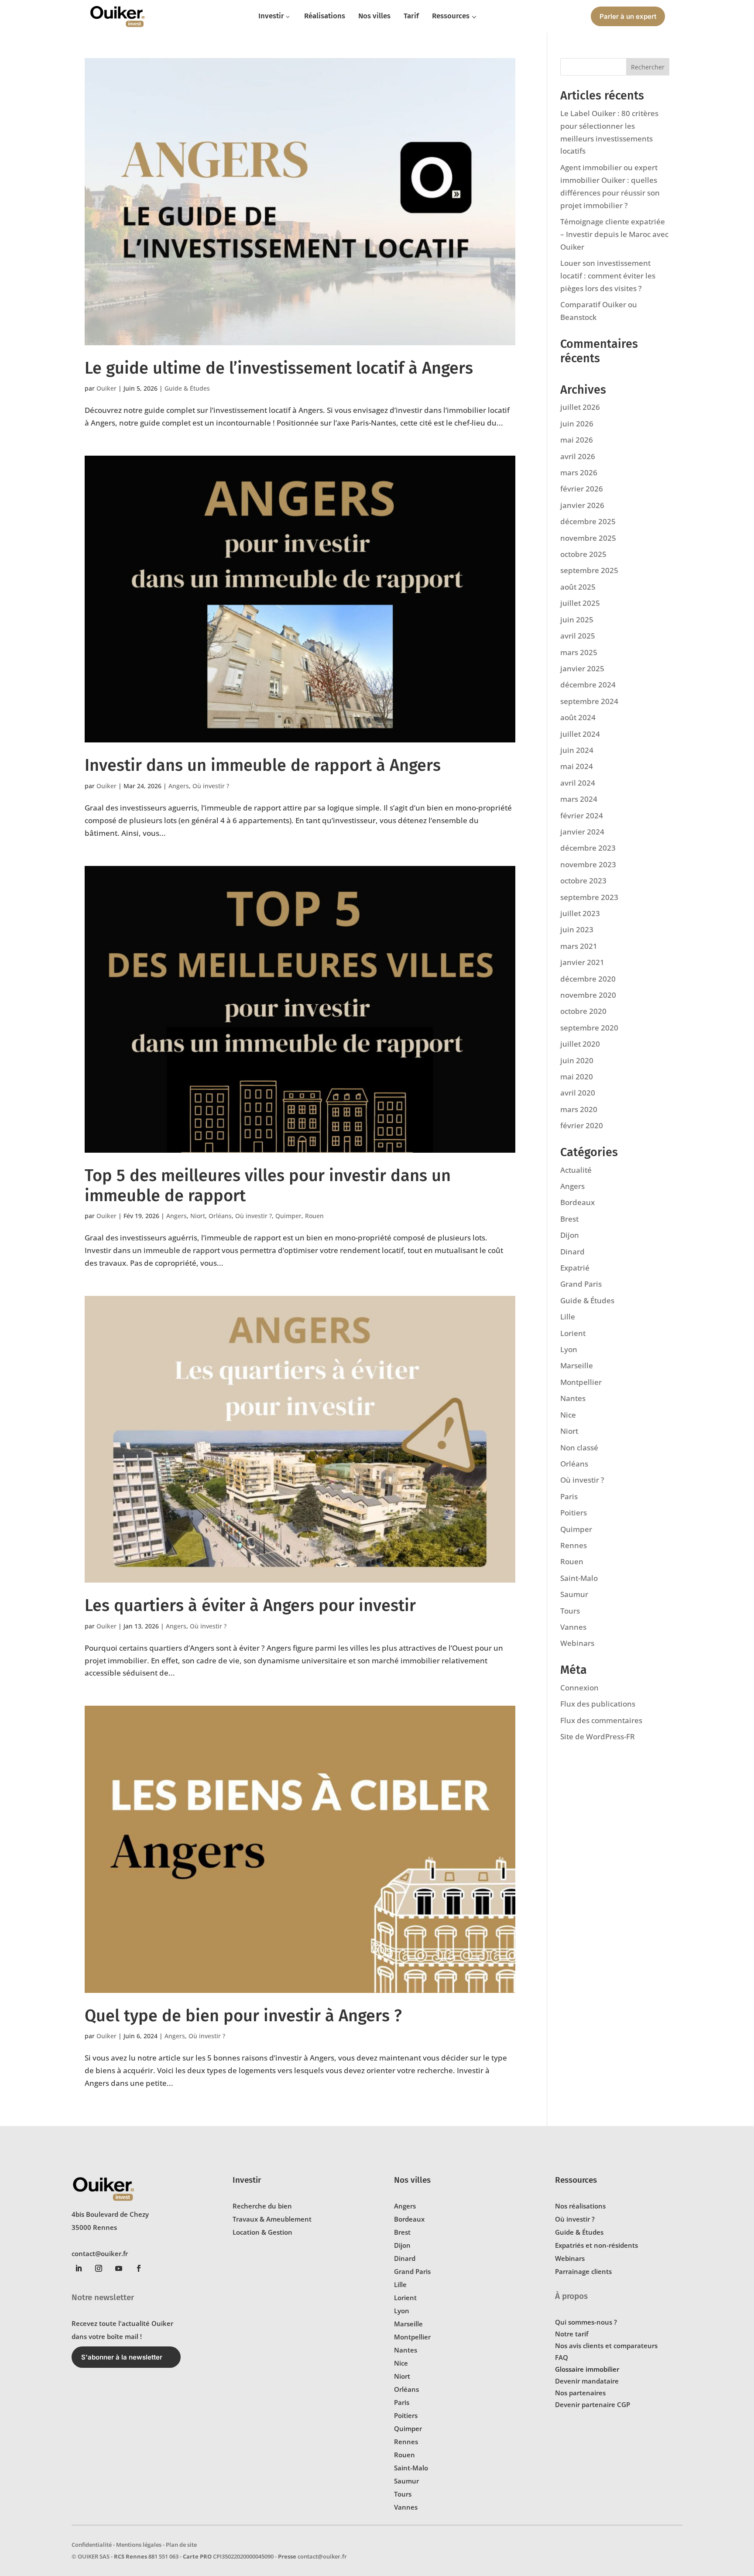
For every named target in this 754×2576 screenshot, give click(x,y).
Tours (570, 1611)
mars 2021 (579, 946)
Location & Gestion (262, 2232)
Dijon (570, 1235)
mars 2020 (579, 1109)
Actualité (576, 1170)
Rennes (574, 1545)
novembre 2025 (588, 538)
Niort (198, 1216)
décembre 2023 (588, 848)
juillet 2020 (580, 1044)
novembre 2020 (588, 995)
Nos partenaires (580, 2393)
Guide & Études (187, 388)
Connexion (579, 1688)
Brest (569, 1219)
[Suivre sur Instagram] (99, 2268)
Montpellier (581, 1382)
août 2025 (578, 587)
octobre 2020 (583, 1011)
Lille (568, 1317)
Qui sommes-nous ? (586, 2322)
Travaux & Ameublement (272, 2219)
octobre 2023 (583, 881)
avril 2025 (578, 636)
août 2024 (578, 717)
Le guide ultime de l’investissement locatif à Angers (279, 368)
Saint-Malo (579, 1578)
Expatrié (575, 1268)
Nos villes (412, 2180)
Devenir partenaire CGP (593, 2404)
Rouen (314, 1216)
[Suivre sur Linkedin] (79, 2268)
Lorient (573, 1333)
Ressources (576, 2180)
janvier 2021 (582, 962)
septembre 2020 (589, 1028)
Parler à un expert (628, 16)
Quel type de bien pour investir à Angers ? (243, 2016)
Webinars (577, 1643)
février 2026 (582, 489)
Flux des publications (598, 1704)
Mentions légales (139, 2545)
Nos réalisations (580, 2206)
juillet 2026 (580, 407)
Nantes (573, 1398)
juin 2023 (577, 929)
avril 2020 (578, 1093)
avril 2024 (578, 783)
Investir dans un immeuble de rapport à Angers (263, 765)
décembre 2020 (588, 979)
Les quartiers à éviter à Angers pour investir (250, 1605)
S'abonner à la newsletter (122, 2357)
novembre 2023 (588, 864)
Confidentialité (92, 2545)
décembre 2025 (588, 521)
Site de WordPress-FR (598, 1736)
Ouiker (106, 388)
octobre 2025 (583, 554)
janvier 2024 (582, 832)
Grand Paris (581, 1284)
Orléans (220, 1216)
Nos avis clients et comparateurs (606, 2346)
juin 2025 (577, 620)
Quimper (288, 1216)
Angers (179, 786)
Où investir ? (211, 786)
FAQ (562, 2357)
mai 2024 (577, 766)
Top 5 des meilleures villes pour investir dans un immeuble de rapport (268, 1185)
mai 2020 (577, 1077)
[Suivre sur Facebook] (139, 2268)
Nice (568, 1415)
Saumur (574, 1594)
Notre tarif (572, 2334)
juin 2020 (577, 1060)
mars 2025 (579, 652)
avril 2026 (578, 456)
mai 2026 (577, 440)
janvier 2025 (582, 668)
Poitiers (574, 1513)
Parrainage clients (583, 2271)
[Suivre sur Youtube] (119, 2268)
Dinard (572, 1252)
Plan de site (181, 2545)
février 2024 (582, 816)
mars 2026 (579, 472)
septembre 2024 (589, 701)
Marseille (577, 1365)
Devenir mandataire (587, 2381)
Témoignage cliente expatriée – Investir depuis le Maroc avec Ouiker (614, 234)
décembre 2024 (588, 685)
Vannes (573, 1627)
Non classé (579, 1448)
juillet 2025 (580, 603)
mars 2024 (579, 799)
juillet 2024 (580, 734)
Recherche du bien (262, 2206)
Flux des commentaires (601, 1720)
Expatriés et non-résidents (596, 2245)
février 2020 (582, 1125)
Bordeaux (577, 1202)
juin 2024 (577, 750)
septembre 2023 (589, 897)
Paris (569, 1496)
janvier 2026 (582, 505)
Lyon (569, 1349)
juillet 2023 (580, 913)
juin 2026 (577, 424)
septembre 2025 (589, 570)
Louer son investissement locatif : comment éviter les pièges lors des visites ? (608, 276)
